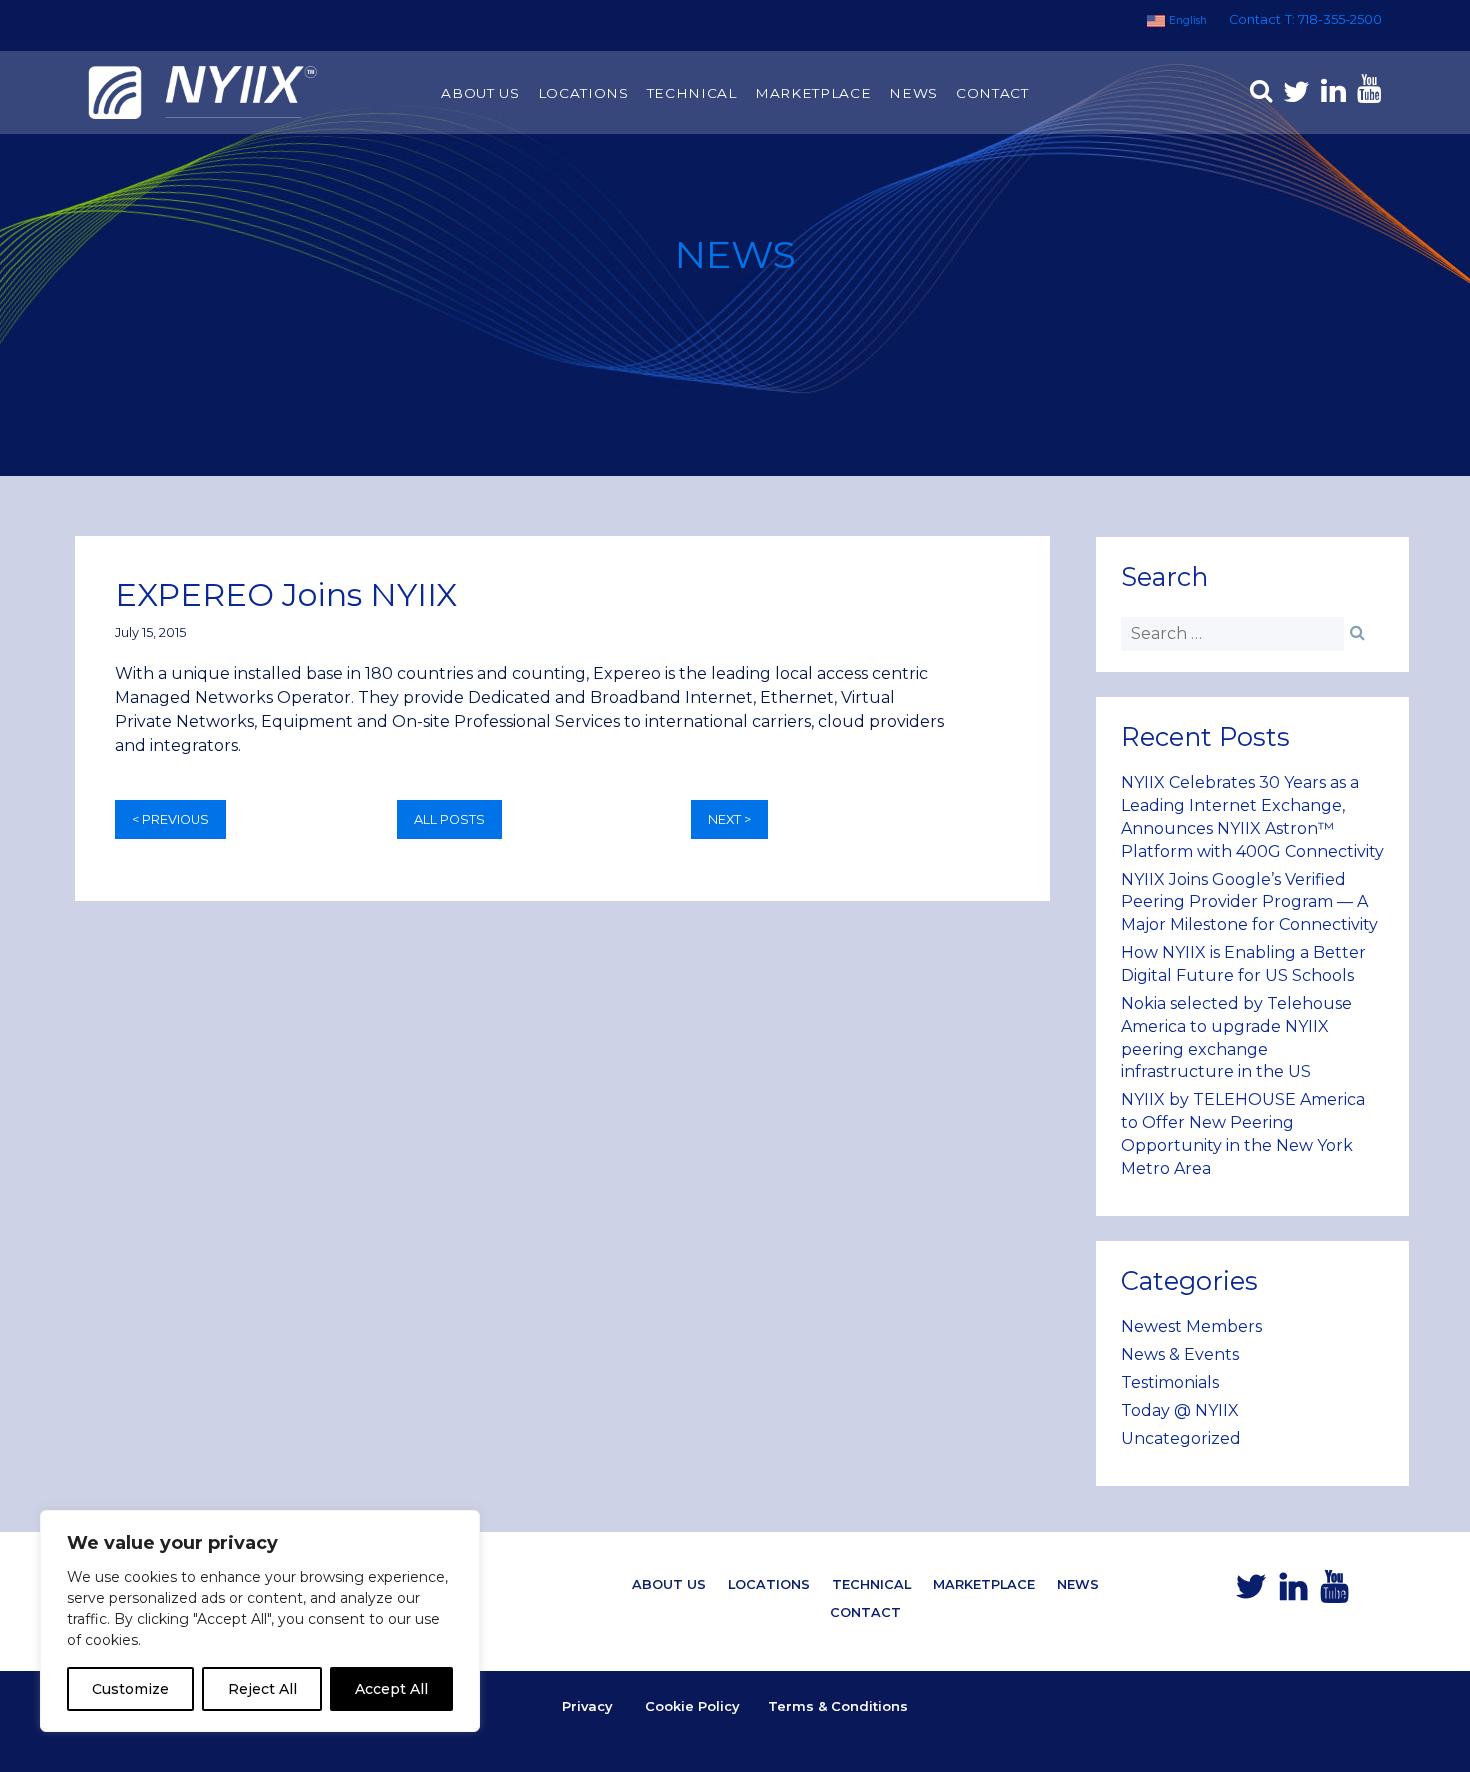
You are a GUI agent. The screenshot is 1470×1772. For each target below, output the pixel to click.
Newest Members (1191, 1326)
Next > (729, 819)
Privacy (587, 1706)
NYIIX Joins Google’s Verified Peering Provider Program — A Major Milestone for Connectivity (1249, 902)
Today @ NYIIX (1180, 1410)
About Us (480, 93)
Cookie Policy (692, 1706)
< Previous (170, 819)
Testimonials (1170, 1382)
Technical (692, 93)
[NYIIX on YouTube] (1366, 93)
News (913, 93)
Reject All (262, 1689)
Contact (1255, 19)
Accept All (391, 1689)
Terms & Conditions (838, 1706)
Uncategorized (1181, 1438)
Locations (583, 93)
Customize (130, 1689)
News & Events (1180, 1354)
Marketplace (813, 93)
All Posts (449, 819)
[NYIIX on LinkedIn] (1330, 93)
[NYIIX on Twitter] (1293, 93)
